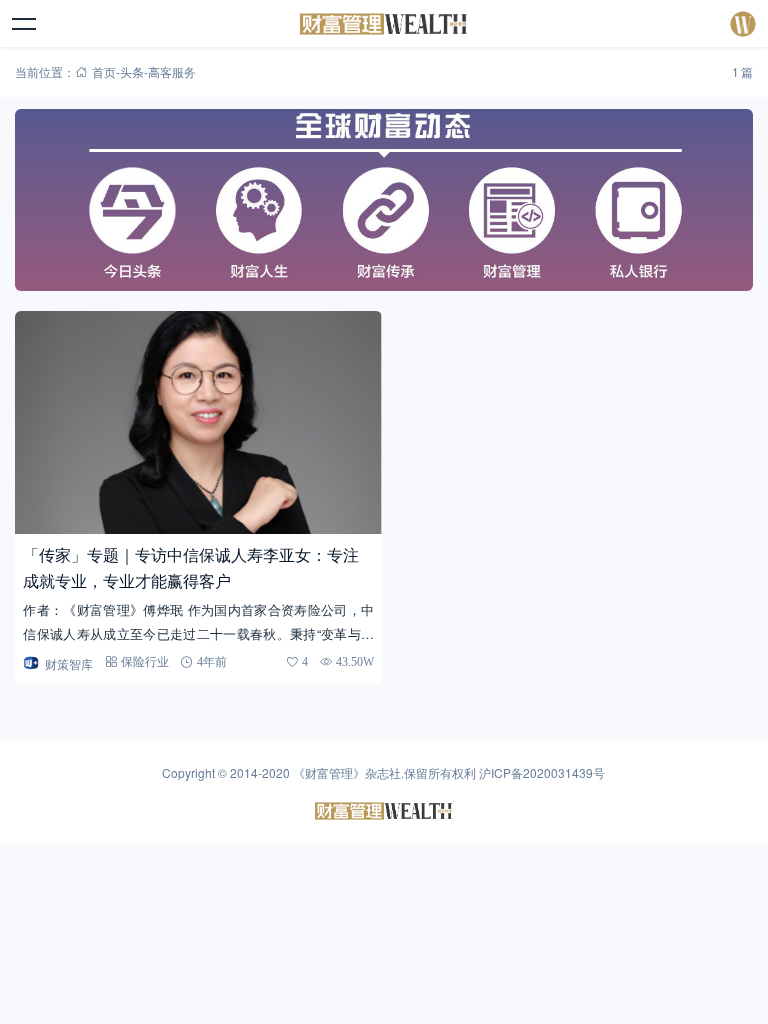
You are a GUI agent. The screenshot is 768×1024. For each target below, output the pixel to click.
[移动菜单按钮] (25, 24)
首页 (104, 71)
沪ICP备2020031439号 (542, 772)
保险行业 (145, 661)
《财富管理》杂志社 (347, 772)
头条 (132, 71)
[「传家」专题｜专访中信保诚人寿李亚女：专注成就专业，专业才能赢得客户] (198, 422)
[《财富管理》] (384, 24)
